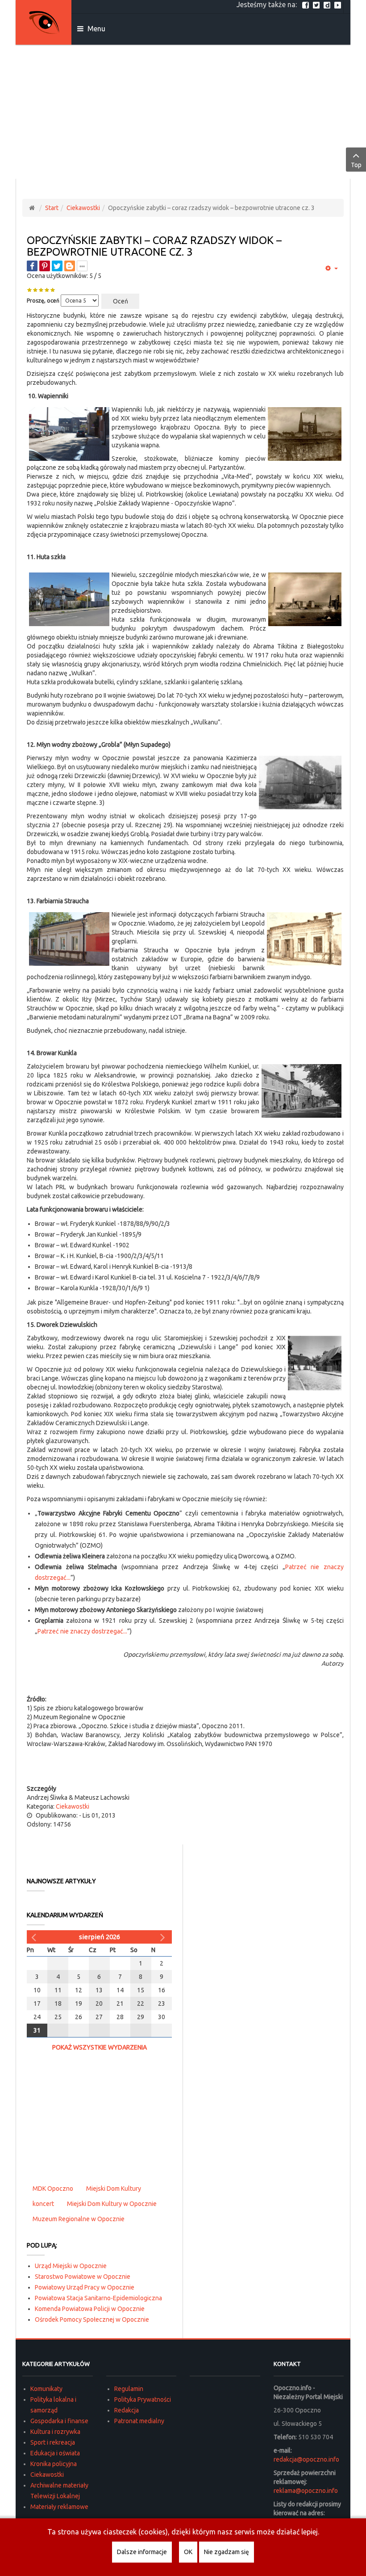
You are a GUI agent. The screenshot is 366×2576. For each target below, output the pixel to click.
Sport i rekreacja (53, 2442)
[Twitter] (317, 4)
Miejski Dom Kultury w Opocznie (112, 2204)
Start (52, 208)
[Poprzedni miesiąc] (35, 1937)
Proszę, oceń (43, 301)
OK (188, 2552)
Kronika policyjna (54, 2464)
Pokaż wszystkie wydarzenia (100, 2047)
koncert (43, 2204)
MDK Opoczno (53, 2189)
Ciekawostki (83, 208)
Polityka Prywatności (143, 2399)
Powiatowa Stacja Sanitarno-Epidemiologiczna (98, 2298)
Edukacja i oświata (55, 2453)
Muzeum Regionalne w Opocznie (79, 2219)
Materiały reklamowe (59, 2507)
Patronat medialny (139, 2421)
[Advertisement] (183, 112)
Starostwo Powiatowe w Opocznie (83, 2277)
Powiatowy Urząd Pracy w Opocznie (85, 2287)
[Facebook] (307, 4)
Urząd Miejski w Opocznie (71, 2266)
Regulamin (129, 2389)
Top (356, 165)
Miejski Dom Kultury (114, 2189)
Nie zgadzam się (227, 2552)
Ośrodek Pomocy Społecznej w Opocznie (92, 2319)
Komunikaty (46, 2389)
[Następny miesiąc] (164, 1937)
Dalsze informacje (142, 2552)
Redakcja (127, 2410)
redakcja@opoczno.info (306, 2459)
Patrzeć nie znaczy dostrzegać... (82, 1631)
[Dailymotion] (328, 4)
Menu (96, 29)
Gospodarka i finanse (59, 2421)
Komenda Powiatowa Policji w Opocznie (90, 2309)
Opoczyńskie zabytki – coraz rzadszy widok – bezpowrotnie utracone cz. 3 (154, 246)
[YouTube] (339, 4)
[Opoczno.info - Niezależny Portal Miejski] (44, 22)
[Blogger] (70, 266)
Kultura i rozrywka (55, 2432)
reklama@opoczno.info (306, 2491)
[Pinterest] (45, 266)
